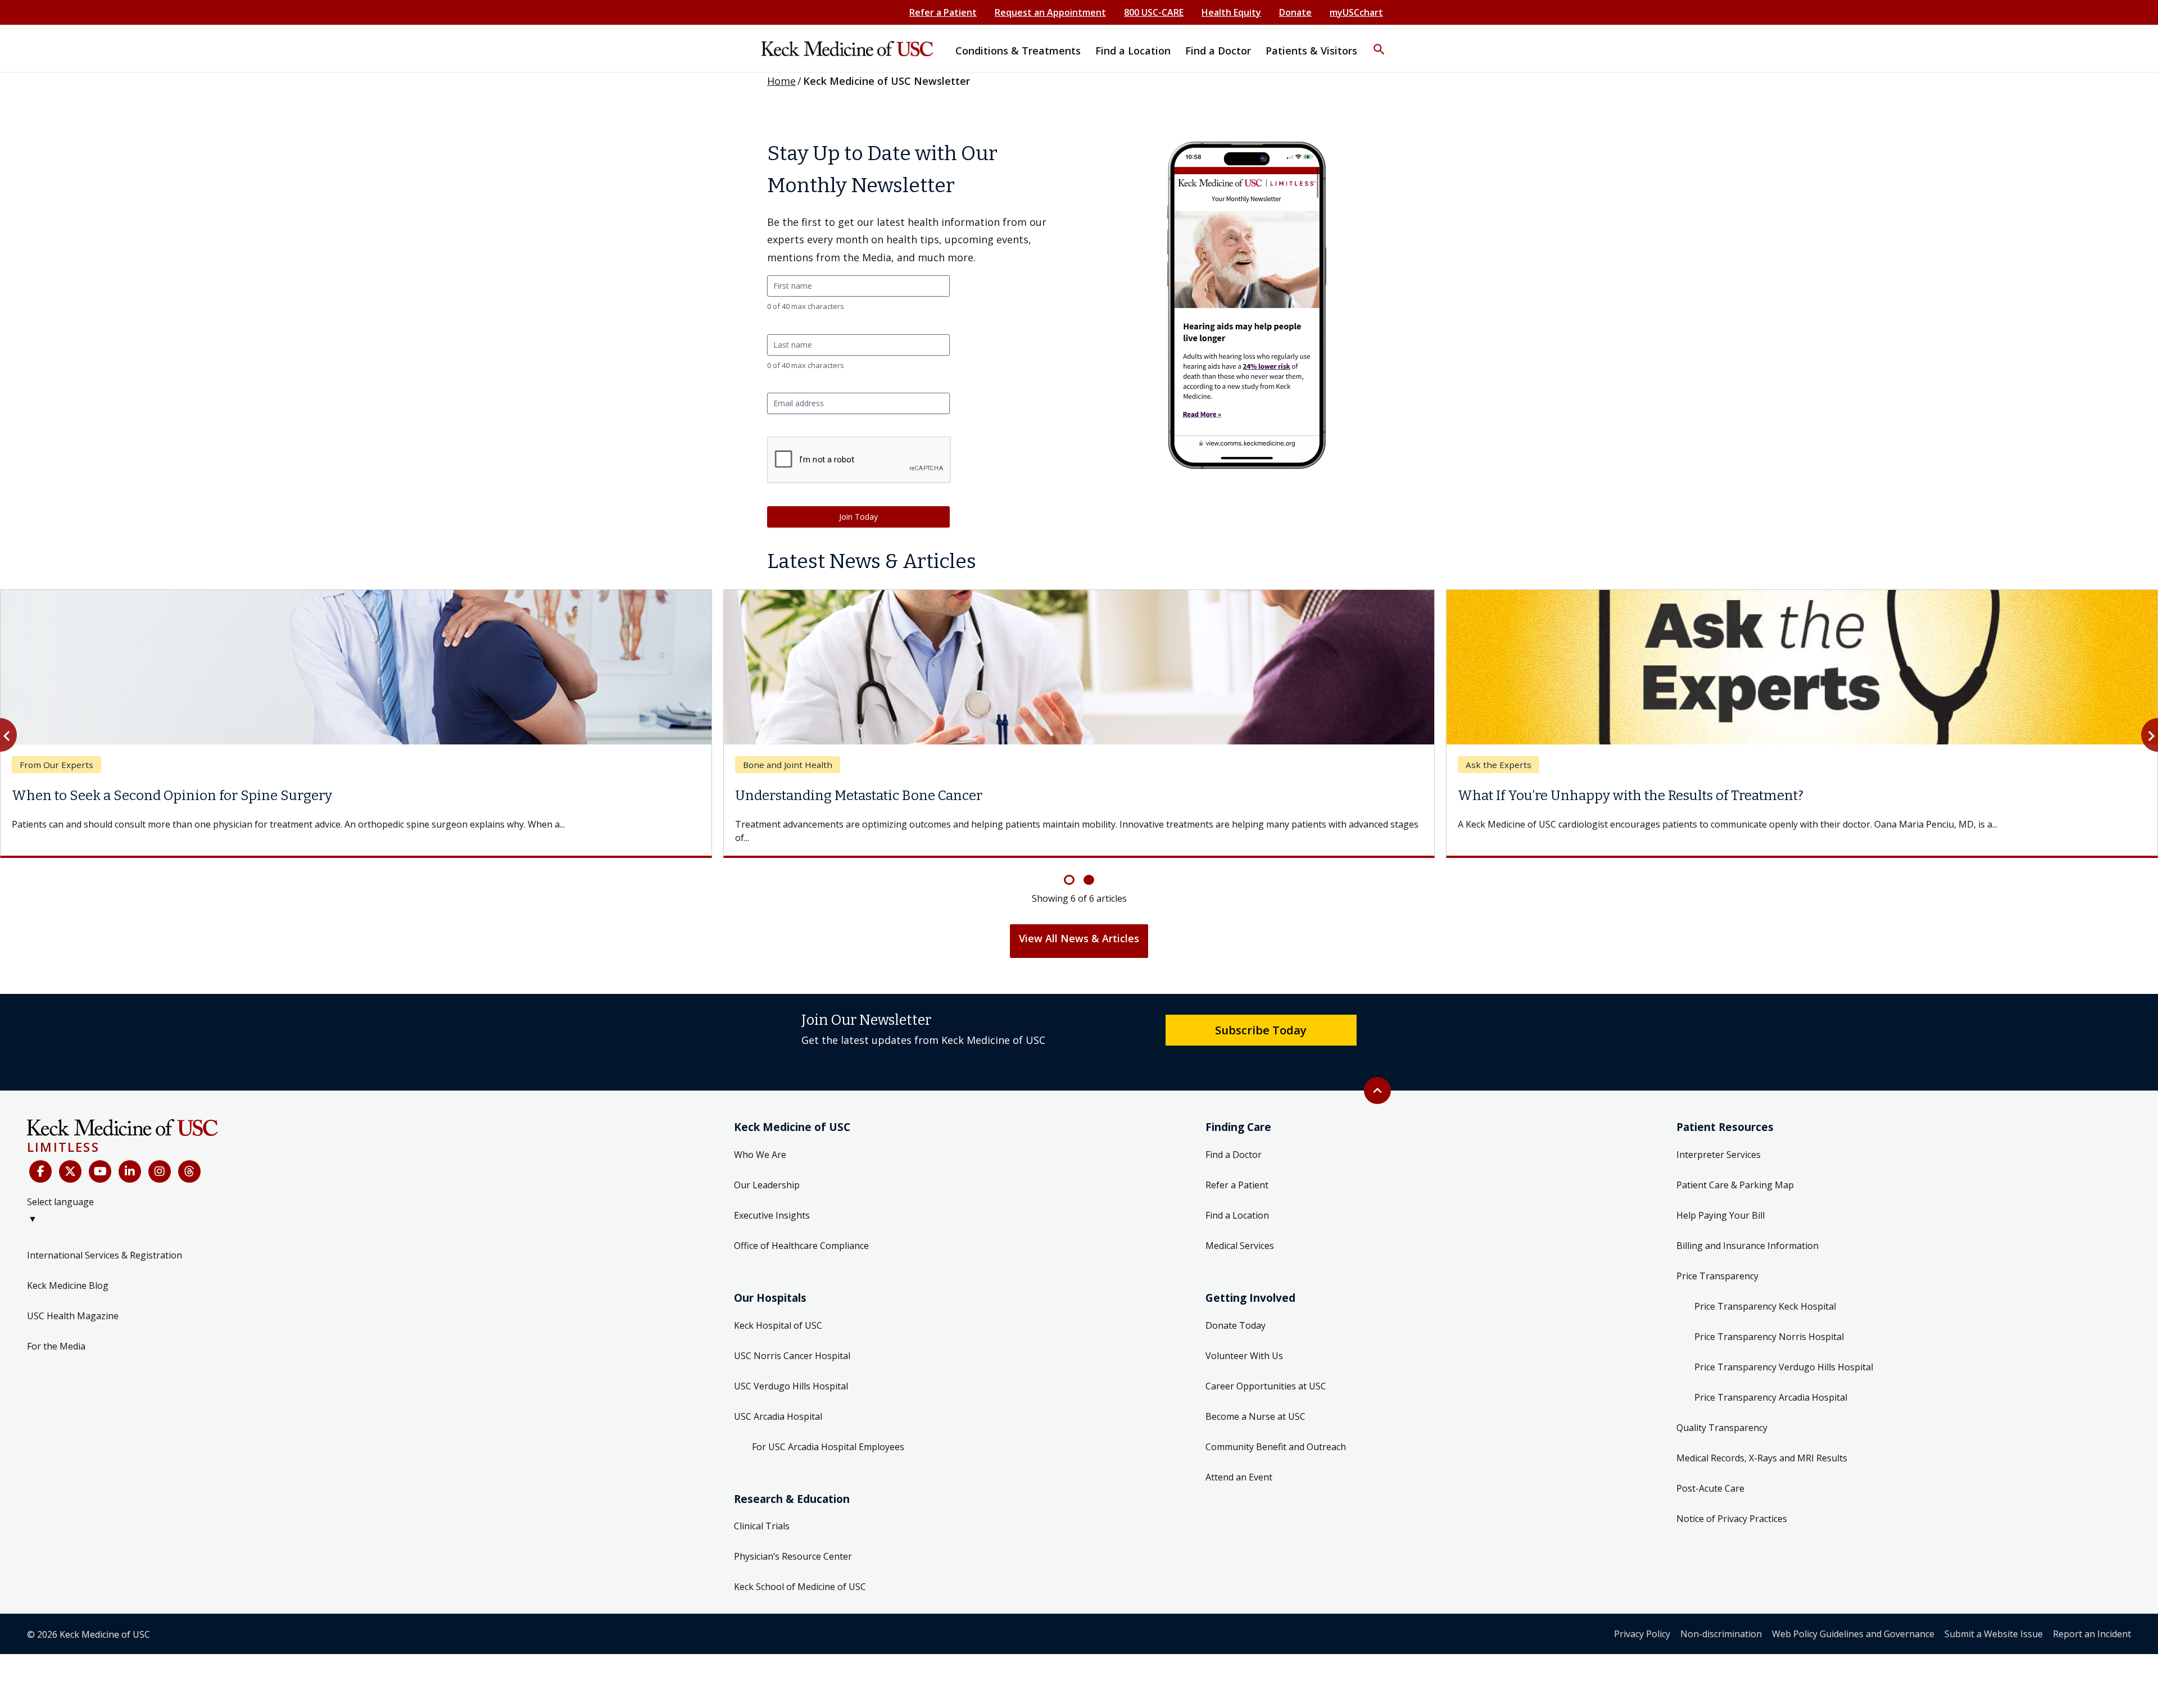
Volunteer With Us (1244, 1342)
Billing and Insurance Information (1747, 1232)
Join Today (858, 517)
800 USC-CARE (1154, 12)
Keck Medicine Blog (68, 1272)
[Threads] (189, 1158)
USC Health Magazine (73, 1302)
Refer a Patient (943, 12)
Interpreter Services (1719, 1141)
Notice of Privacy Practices (1732, 1505)
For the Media (56, 1333)
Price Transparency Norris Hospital (1769, 1323)
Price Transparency (1717, 1262)
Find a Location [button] (1133, 51)
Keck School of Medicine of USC (800, 1573)
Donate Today (1236, 1312)
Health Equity (1231, 12)
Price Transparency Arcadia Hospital (1771, 1384)
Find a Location (1237, 1202)
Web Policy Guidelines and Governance (1853, 1620)
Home (781, 81)
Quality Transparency (1722, 1414)
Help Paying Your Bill (1720, 1202)
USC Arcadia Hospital (778, 1403)
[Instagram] (160, 1158)
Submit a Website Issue (1994, 1620)
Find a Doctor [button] (1218, 51)
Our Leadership (767, 1171)
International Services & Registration (105, 1242)
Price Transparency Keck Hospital (1765, 1293)
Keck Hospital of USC (778, 1312)
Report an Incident (2092, 1620)
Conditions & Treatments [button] (1018, 51)
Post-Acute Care (1710, 1475)
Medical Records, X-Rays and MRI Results (1762, 1444)
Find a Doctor (1234, 1141)
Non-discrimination (1721, 1620)
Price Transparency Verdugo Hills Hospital (1784, 1353)
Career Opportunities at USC (1266, 1373)
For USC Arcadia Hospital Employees (828, 1433)
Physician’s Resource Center (793, 1543)
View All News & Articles (1079, 925)
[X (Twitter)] (70, 1158)
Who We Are (760, 1141)
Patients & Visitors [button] (1311, 51)
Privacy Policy (1642, 1620)
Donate (1295, 12)
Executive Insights (772, 1202)
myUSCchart (1356, 12)
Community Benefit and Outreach (1276, 1433)
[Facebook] (40, 1158)
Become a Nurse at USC (1255, 1403)
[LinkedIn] (130, 1158)
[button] (1379, 42)
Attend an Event (1239, 1464)
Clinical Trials (762, 1512)
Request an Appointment (1050, 12)
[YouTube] (100, 1158)
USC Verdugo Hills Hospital (791, 1373)
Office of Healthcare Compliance (801, 1232)
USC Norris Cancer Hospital (792, 1342)
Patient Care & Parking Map (1735, 1171)
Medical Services (1240, 1232)
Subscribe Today (1261, 1016)
